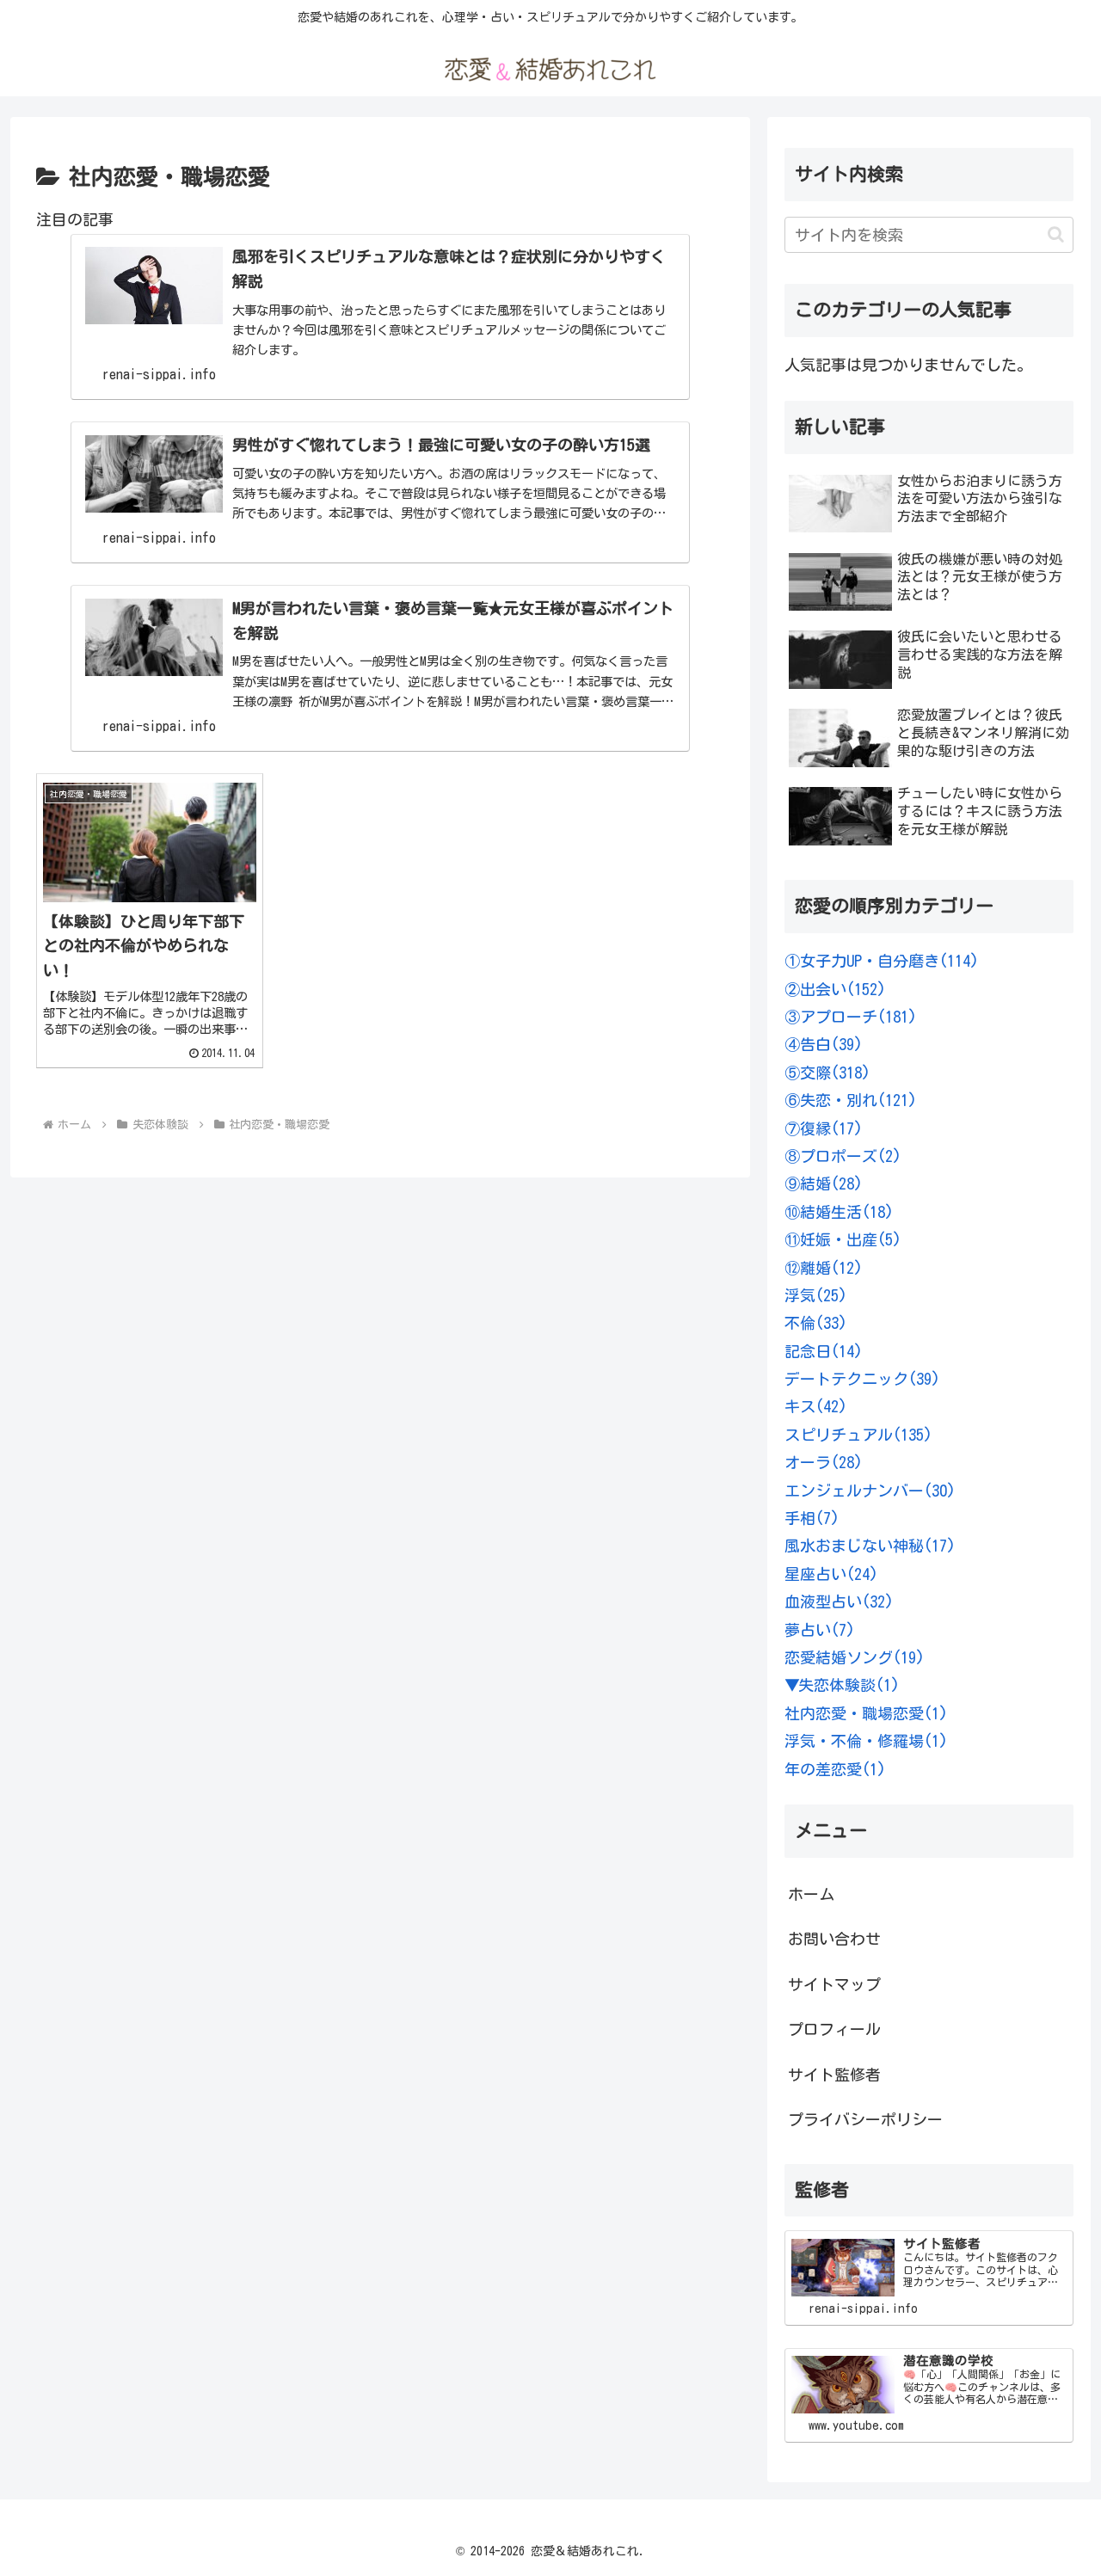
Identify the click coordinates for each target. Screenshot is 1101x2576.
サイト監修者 (834, 2075)
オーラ (824, 1462)
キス (816, 1406)
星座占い (831, 1574)
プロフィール (834, 2029)
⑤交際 (827, 1073)
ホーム (811, 1894)
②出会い (835, 989)
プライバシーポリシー (865, 2119)
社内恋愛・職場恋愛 (866, 1713)
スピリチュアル (858, 1435)
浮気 (816, 1295)
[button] (1056, 234)
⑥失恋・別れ (851, 1100)
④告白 (824, 1044)
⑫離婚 (824, 1268)
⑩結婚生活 (839, 1212)
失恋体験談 (849, 1685)
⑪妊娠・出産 (843, 1239)
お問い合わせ (834, 1939)
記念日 (824, 1351)
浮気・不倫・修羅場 (866, 1741)
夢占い (820, 1630)
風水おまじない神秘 (870, 1546)
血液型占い (839, 1602)
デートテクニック (862, 1379)
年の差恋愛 (835, 1769)
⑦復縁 (824, 1128)
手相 (812, 1518)
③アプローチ (851, 1017)
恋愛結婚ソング (855, 1657)
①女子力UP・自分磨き (882, 961)
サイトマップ (834, 1984)
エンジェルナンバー (870, 1491)
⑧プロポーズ (843, 1156)
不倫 (816, 1323)
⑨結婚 (824, 1183)
